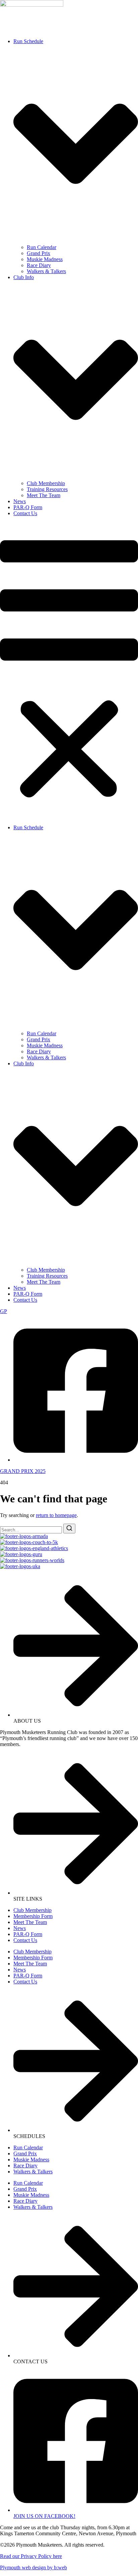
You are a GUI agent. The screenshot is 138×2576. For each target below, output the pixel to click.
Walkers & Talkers (46, 271)
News (20, 501)
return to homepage (56, 1515)
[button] (69, 671)
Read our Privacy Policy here (31, 2556)
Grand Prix (39, 253)
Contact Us (25, 513)
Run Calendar (42, 247)
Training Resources (47, 489)
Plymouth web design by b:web (33, 2567)
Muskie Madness (45, 259)
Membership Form (33, 1916)
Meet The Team (44, 495)
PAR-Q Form (28, 507)
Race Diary (39, 265)
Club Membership (46, 483)
